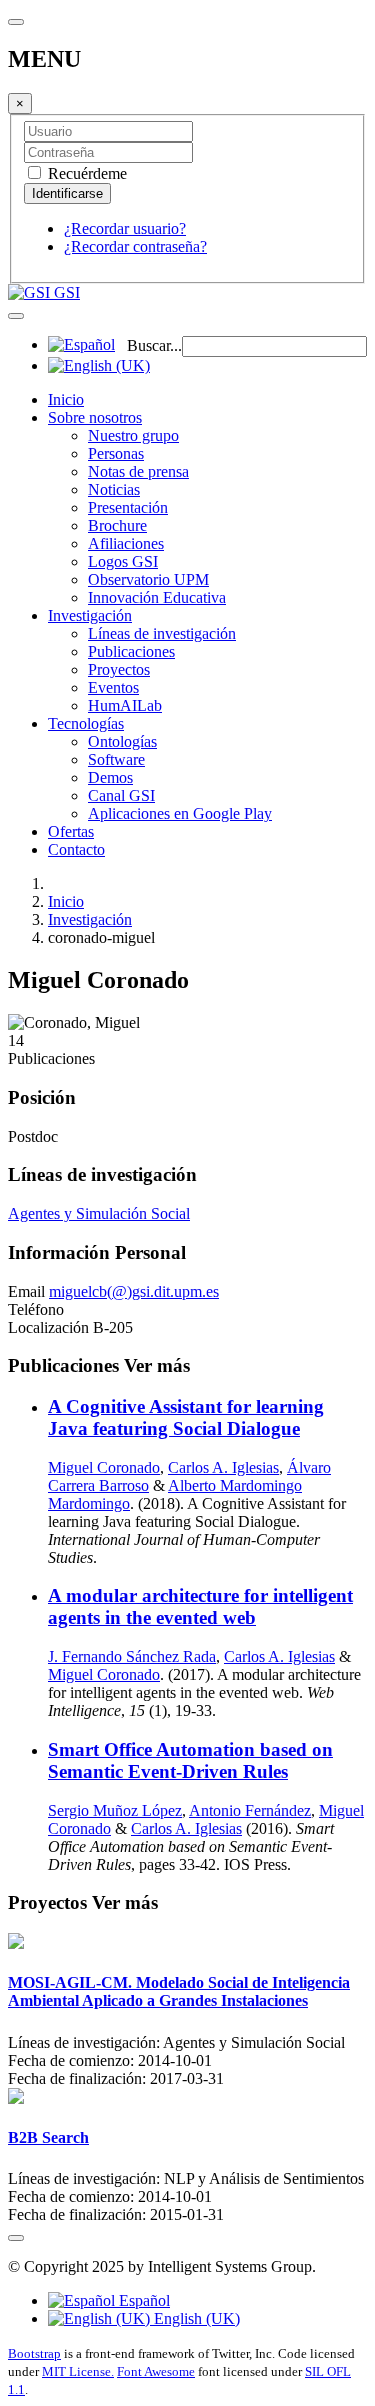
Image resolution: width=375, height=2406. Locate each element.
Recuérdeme (85, 173)
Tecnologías (86, 723)
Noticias (114, 489)
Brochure (117, 525)
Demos (110, 777)
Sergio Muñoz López (115, 1810)
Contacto (76, 849)
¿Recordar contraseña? (135, 246)
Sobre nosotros (95, 417)
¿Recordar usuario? (125, 228)
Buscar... (154, 345)
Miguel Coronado (104, 1467)
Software (116, 759)
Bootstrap (34, 2353)
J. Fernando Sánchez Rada (132, 1656)
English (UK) (195, 2318)
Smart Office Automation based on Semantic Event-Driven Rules (190, 1760)
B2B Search (48, 2137)
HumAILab (125, 705)
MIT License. (78, 2371)
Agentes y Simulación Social (99, 1213)
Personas (116, 453)
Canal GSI (121, 795)
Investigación (90, 615)
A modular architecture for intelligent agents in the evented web (200, 1606)
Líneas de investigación (162, 633)
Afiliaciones (126, 543)
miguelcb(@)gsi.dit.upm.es (134, 1291)
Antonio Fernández (250, 1810)
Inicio (66, 399)
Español (142, 2300)
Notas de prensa (138, 471)
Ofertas (71, 831)
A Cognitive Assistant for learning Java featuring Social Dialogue (186, 1417)
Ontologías (122, 741)
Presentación (128, 507)
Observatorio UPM (148, 579)
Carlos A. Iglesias (223, 1467)
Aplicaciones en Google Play (180, 813)
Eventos (113, 687)
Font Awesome (156, 2371)
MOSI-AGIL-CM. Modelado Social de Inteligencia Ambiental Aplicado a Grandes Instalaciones (179, 1991)
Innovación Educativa (157, 597)
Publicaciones (131, 651)
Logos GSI (123, 561)
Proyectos (119, 669)
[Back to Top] (16, 2238)
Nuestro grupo (133, 435)
